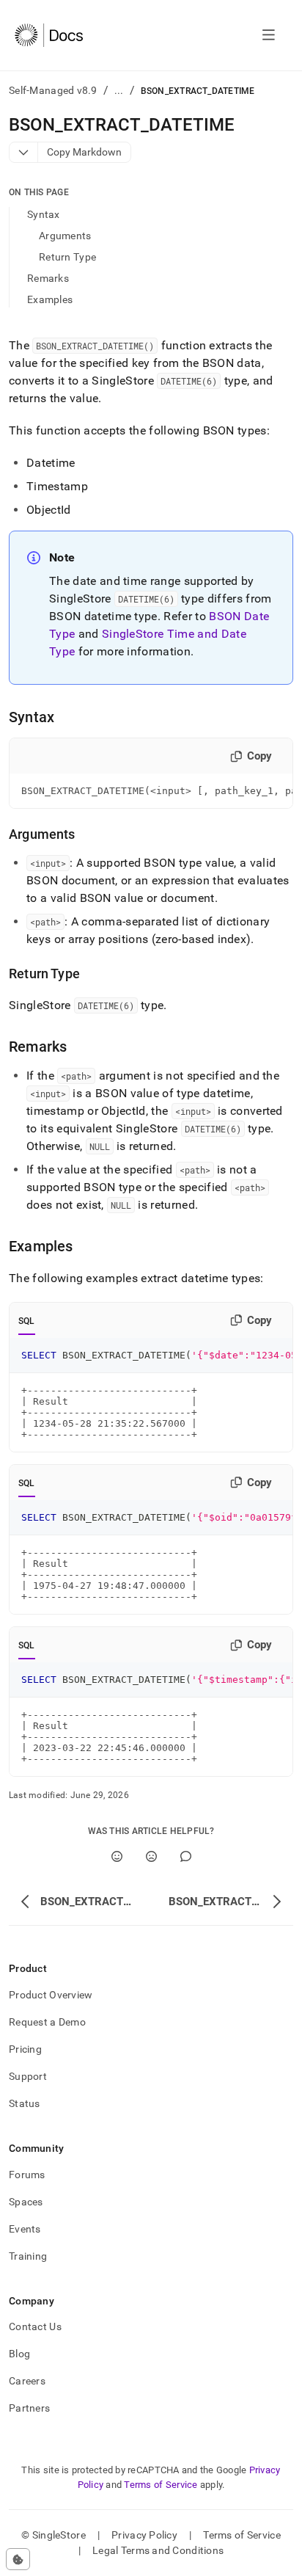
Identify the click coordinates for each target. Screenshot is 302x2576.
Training (28, 2256)
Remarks (48, 278)
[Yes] (117, 1856)
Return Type (67, 257)
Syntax (44, 214)
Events (25, 2229)
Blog (19, 2354)
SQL (27, 1321)
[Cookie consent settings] (18, 2559)
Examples (50, 299)
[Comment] (186, 1856)
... (119, 90)
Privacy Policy (144, 2535)
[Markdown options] (24, 152)
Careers (27, 2381)
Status (25, 2103)
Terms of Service (161, 2485)
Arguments (65, 236)
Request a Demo (47, 2022)
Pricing (25, 2049)
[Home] (49, 35)
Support (28, 2076)
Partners (29, 2408)
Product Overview (51, 1995)
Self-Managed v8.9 (53, 90)
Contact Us (35, 2326)
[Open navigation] (269, 35)
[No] (151, 1856)
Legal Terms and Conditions (158, 2550)
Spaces (26, 2202)
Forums (27, 2175)
